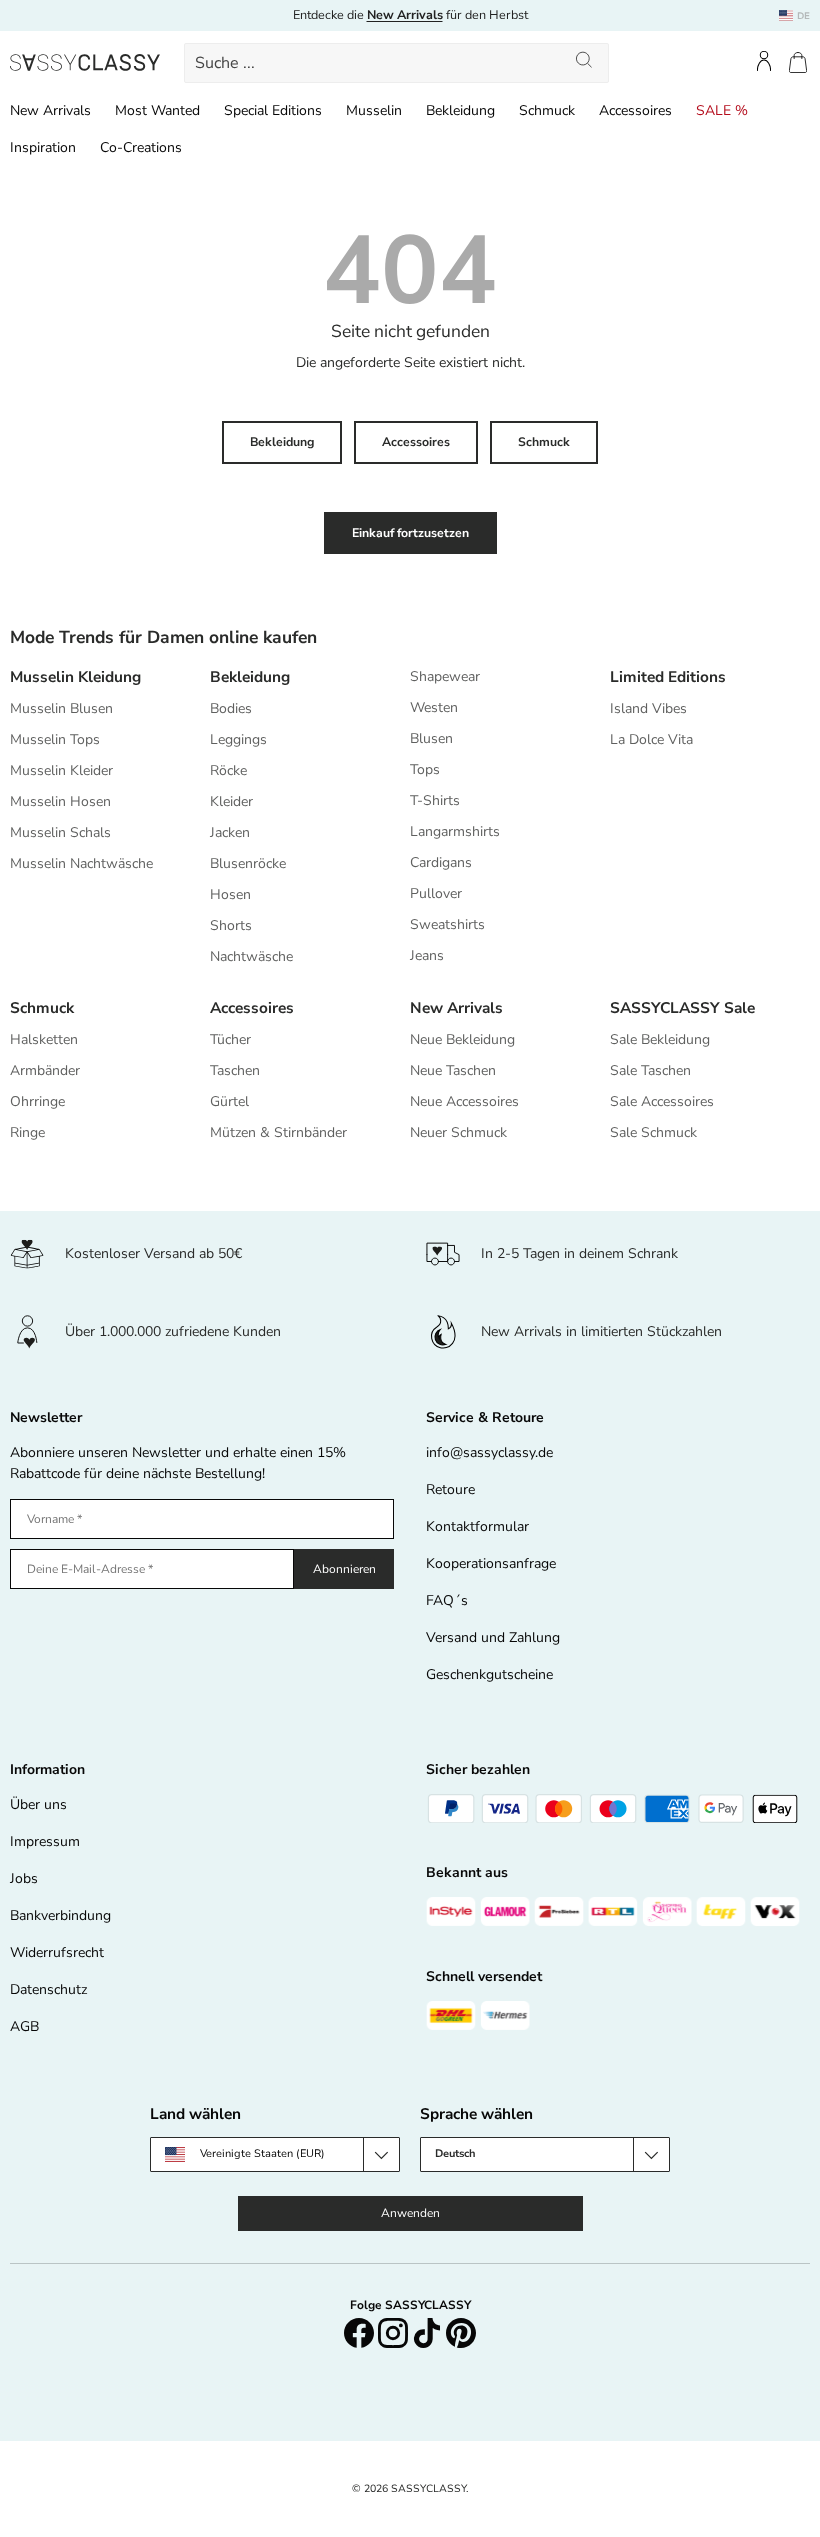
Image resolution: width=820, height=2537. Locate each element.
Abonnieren (344, 1569)
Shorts (231, 925)
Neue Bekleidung (462, 1039)
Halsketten (44, 1039)
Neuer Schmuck (458, 1132)
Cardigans (441, 862)
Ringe (27, 1132)
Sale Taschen (650, 1070)
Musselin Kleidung (75, 676)
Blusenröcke (248, 863)
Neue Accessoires (464, 1101)
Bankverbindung (60, 1915)
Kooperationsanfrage (491, 1563)
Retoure (450, 1489)
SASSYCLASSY (428, 2488)
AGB (24, 2026)
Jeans (427, 955)
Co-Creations (141, 147)
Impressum (45, 1841)
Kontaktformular (477, 1526)
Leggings (238, 739)
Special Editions (273, 110)
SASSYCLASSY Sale (682, 1007)
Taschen (235, 1070)
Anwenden (410, 2213)
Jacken (230, 832)
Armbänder (45, 1070)
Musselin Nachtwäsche (81, 863)
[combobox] (396, 63)
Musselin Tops (55, 739)
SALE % (722, 110)
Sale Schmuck (653, 1132)
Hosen (230, 894)
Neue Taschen (453, 1070)
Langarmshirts (455, 831)
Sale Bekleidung (660, 1039)
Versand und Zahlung (493, 1637)
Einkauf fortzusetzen (410, 533)
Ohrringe (37, 1101)
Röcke (228, 770)
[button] (798, 62)
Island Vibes (648, 708)
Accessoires (635, 110)
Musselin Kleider (61, 770)
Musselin (374, 110)
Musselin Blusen (61, 708)
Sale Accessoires (662, 1101)
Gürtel (229, 1101)
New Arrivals (50, 110)
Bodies (231, 708)
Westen (434, 707)
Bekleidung (460, 110)
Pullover (436, 893)
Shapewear (445, 676)
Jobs (24, 1878)
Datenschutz (48, 1989)
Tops (425, 769)
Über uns (38, 1804)
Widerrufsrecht (57, 1952)
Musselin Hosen (60, 801)
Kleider (231, 801)
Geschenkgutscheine (489, 1674)
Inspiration (43, 147)
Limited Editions (668, 676)
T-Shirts (435, 800)
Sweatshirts (447, 924)
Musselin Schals (60, 832)
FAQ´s (447, 1600)
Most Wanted (157, 110)
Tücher (230, 1039)
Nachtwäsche (251, 956)
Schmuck (547, 110)
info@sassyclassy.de (489, 1452)
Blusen (431, 738)
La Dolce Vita (651, 739)
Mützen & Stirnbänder (278, 1132)
